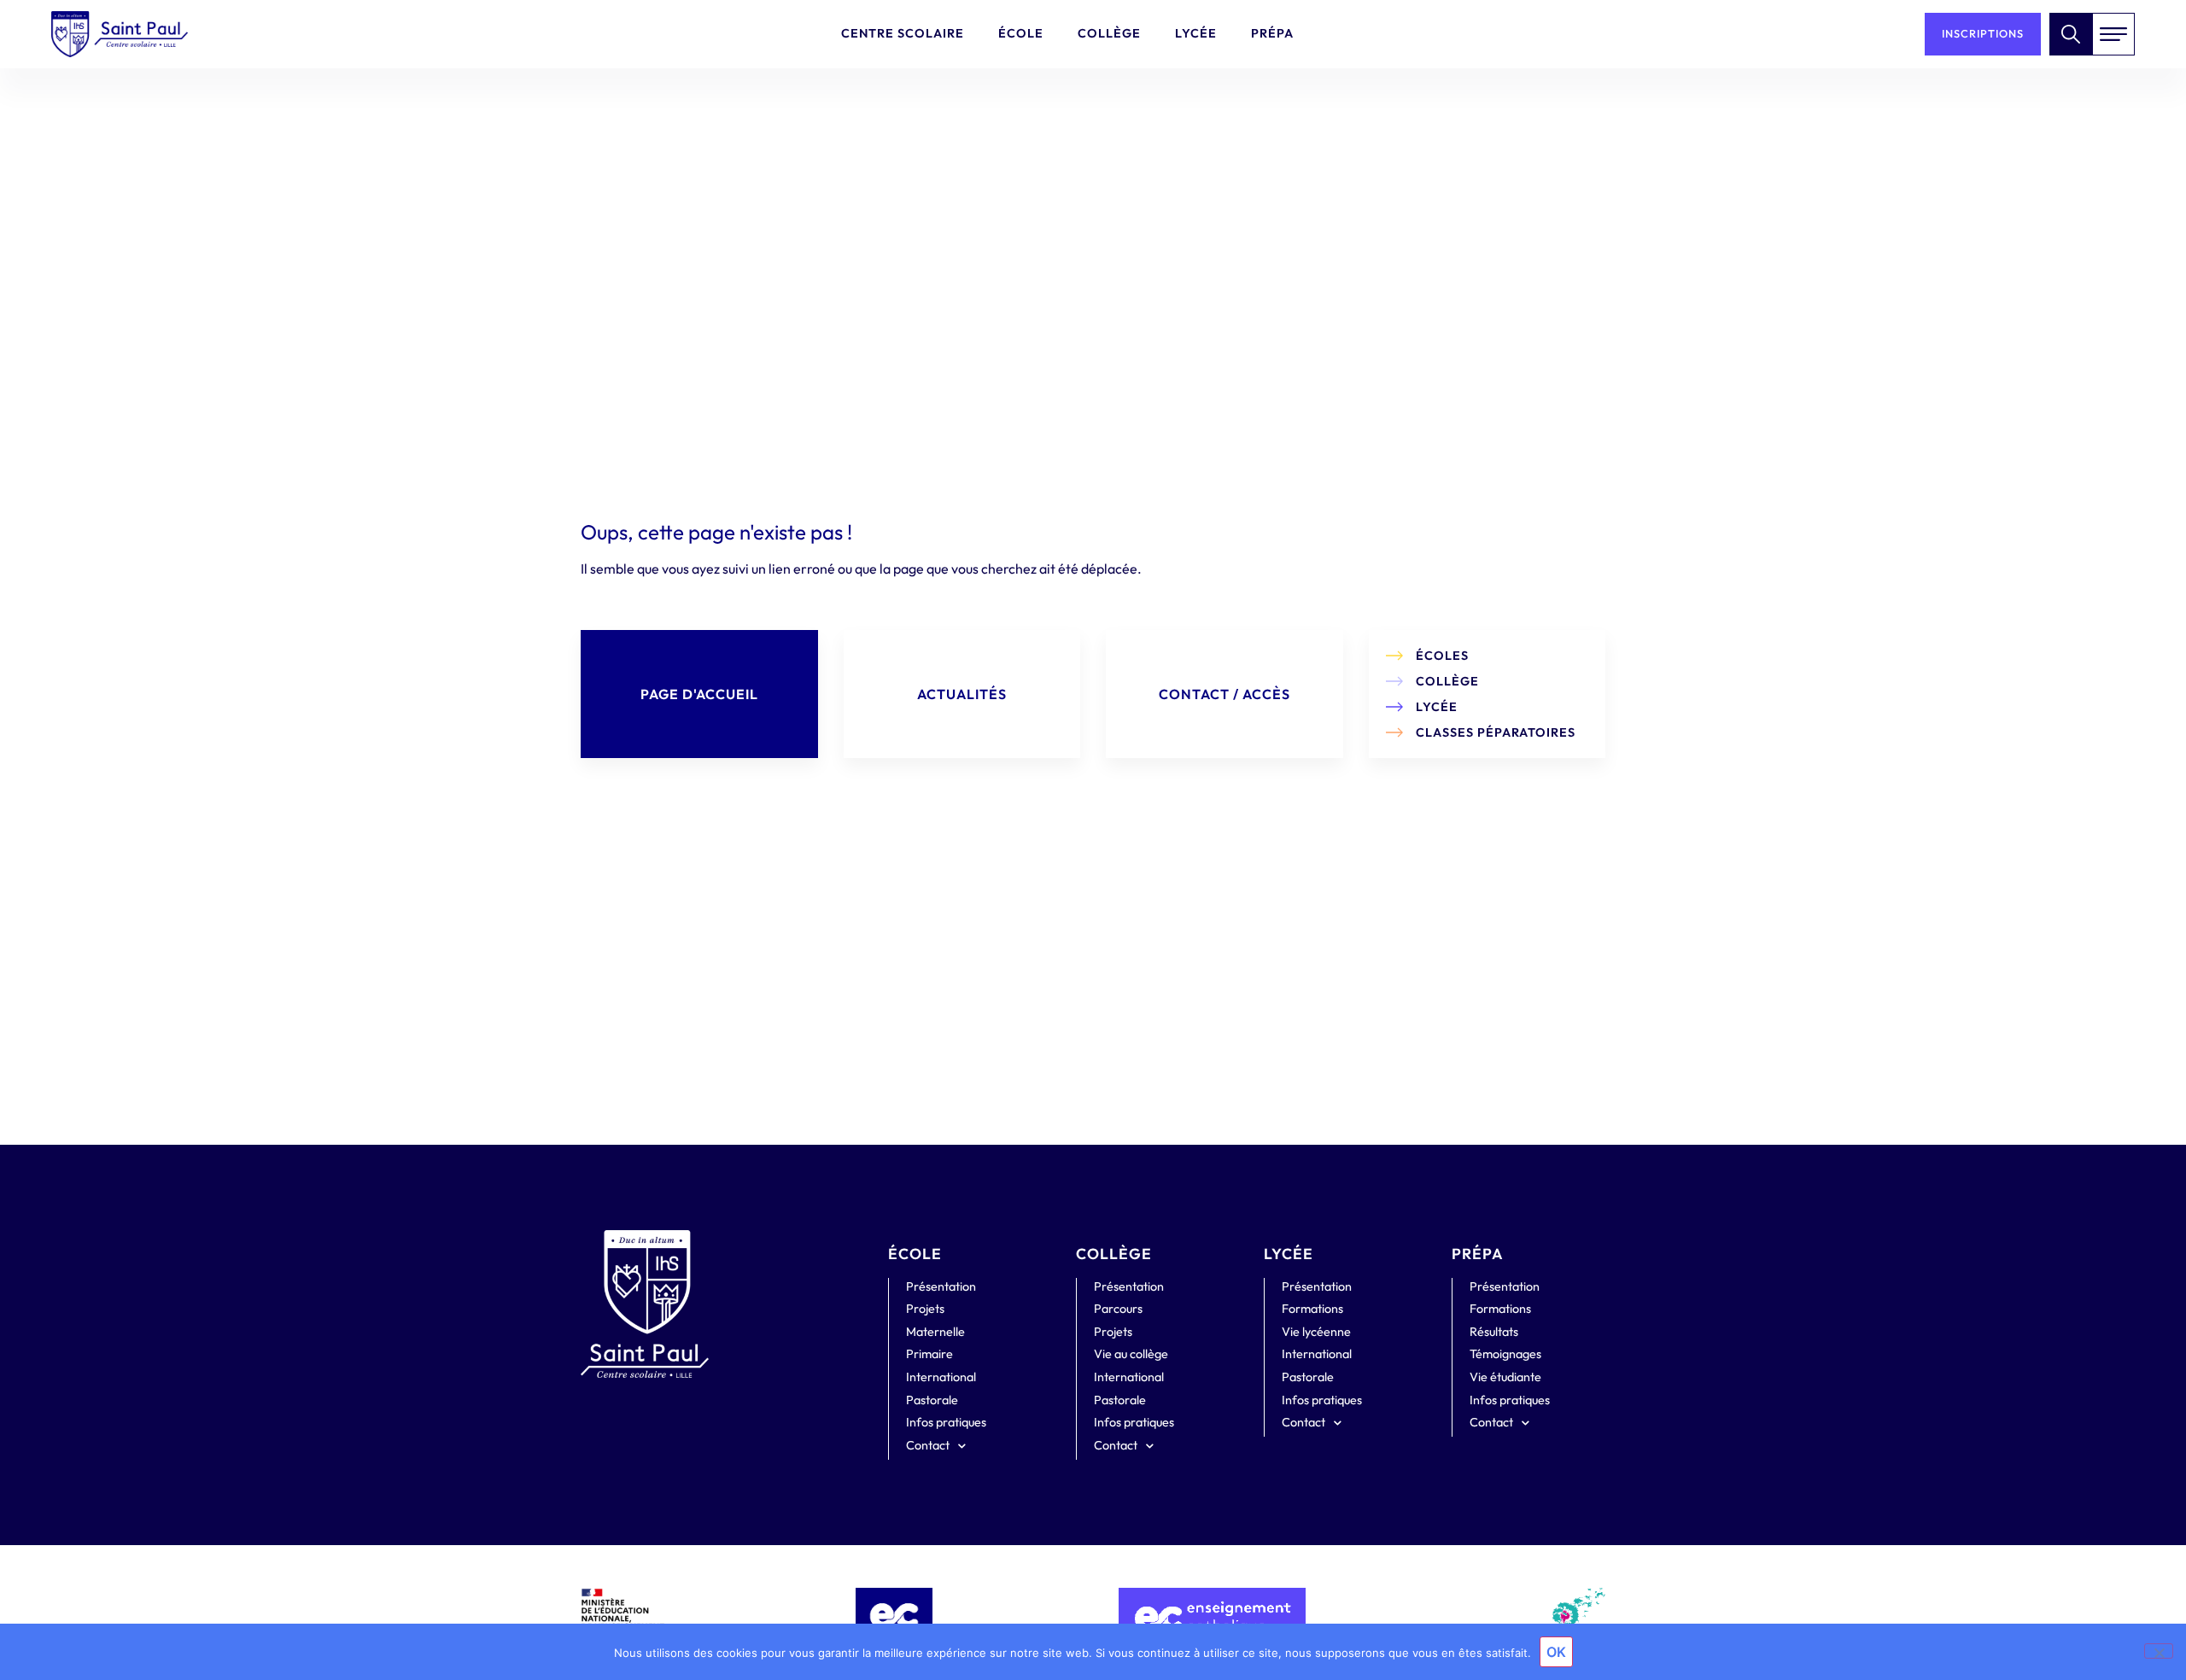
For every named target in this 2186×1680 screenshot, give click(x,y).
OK (1556, 1652)
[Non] (2159, 1651)
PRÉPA (1478, 1254)
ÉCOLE (915, 1254)
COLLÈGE (1114, 1254)
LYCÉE (1289, 1254)
